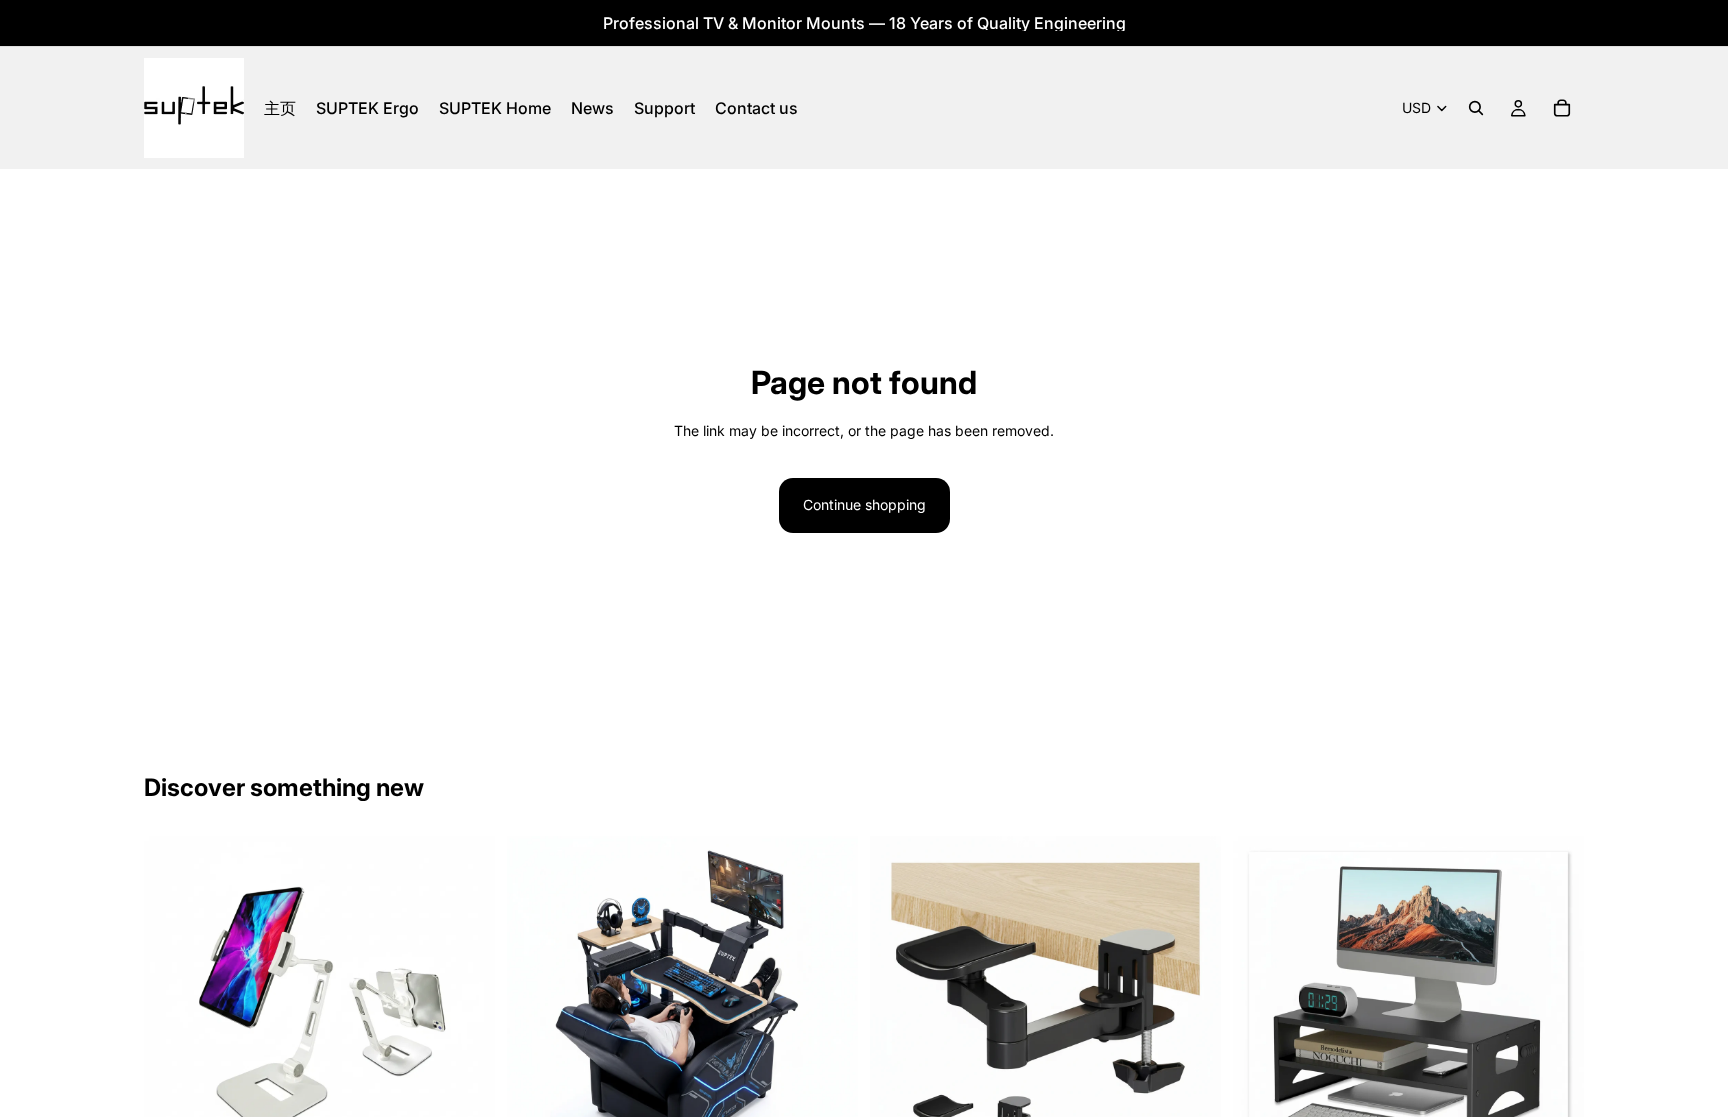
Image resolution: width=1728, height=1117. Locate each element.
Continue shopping (864, 504)
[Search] (1476, 108)
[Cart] (1562, 108)
